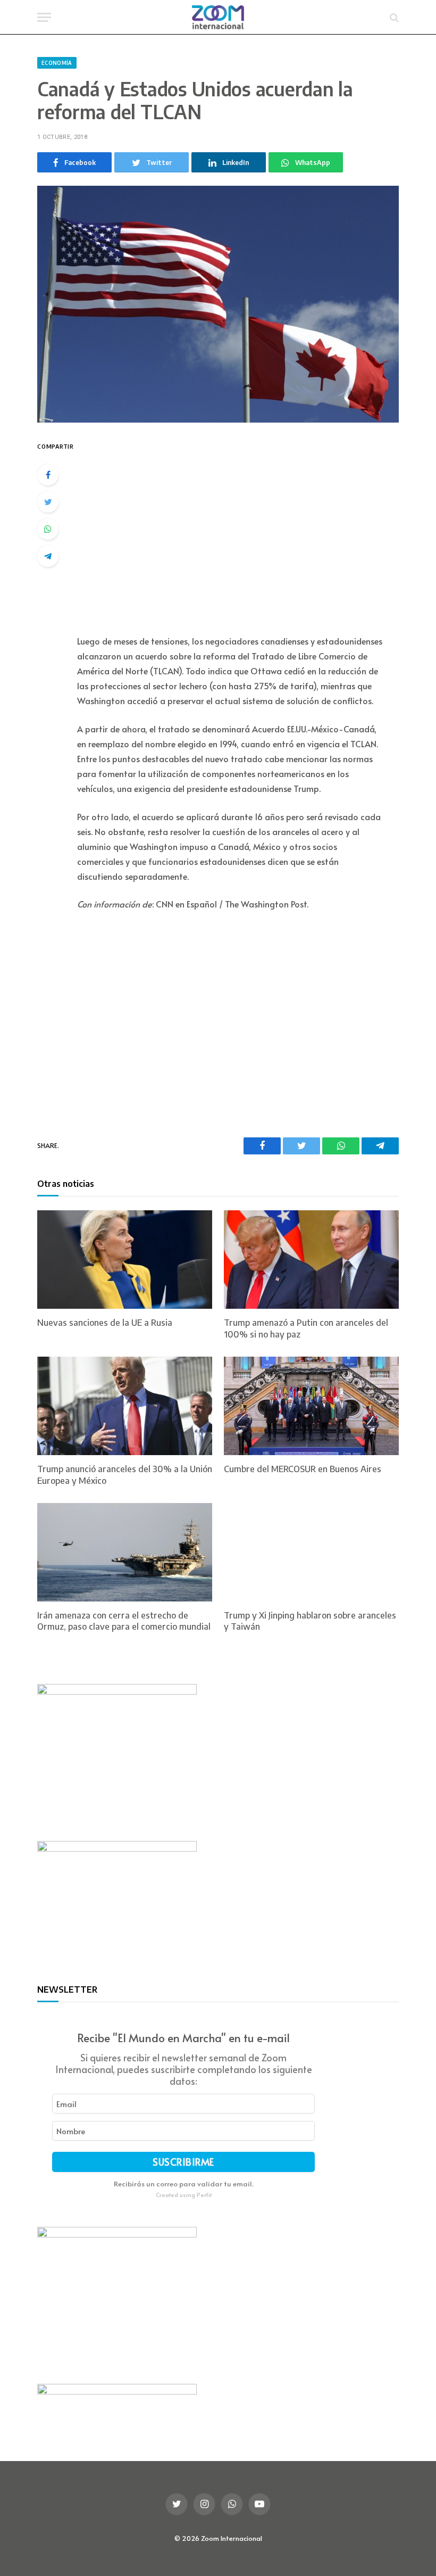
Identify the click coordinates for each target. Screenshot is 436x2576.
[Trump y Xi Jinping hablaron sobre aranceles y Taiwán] (311, 1552)
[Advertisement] (244, 530)
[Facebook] (48, 475)
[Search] (393, 17)
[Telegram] (48, 556)
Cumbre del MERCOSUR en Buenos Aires (303, 1469)
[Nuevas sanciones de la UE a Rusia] (125, 1260)
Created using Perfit (184, 2195)
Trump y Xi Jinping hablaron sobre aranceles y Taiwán (310, 1621)
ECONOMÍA (57, 63)
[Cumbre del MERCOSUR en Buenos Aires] (311, 1406)
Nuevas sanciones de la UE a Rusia (105, 1323)
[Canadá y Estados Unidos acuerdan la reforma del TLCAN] (218, 304)
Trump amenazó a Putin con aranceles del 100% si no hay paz (306, 1328)
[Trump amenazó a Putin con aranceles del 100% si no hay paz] (311, 1260)
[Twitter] (48, 502)
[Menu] (44, 17)
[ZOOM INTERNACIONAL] (218, 17)
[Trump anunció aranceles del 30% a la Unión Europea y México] (125, 1406)
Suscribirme (183, 2162)
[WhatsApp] (48, 529)
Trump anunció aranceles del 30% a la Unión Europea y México (125, 1475)
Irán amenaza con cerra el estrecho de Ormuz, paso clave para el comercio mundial (124, 1621)
